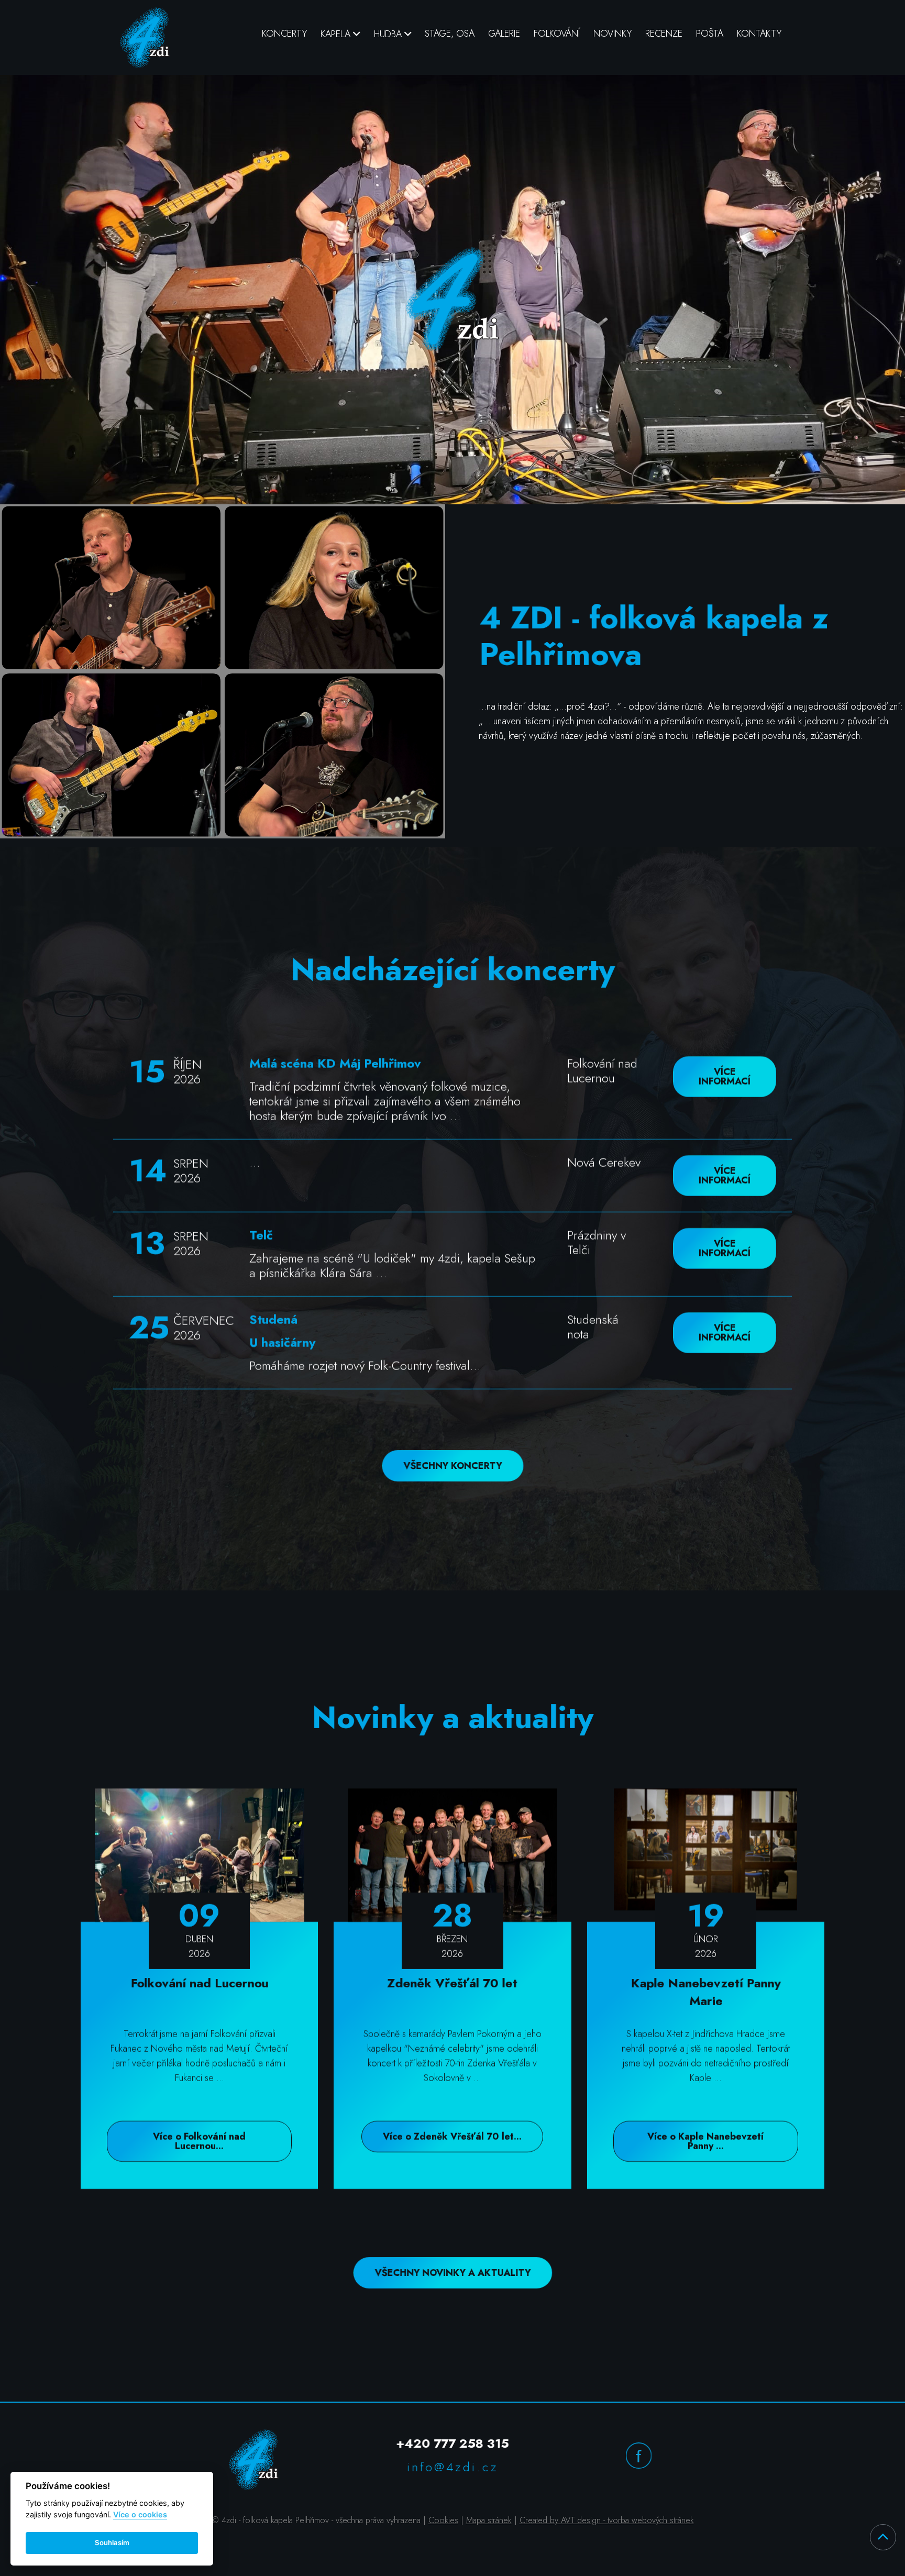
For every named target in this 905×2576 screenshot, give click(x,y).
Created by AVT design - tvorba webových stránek (607, 2520)
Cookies (443, 2520)
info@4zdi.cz (453, 2467)
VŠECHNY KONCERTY (453, 1466)
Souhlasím (112, 2542)
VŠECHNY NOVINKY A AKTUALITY (453, 2273)
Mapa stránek (489, 2520)
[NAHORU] (883, 2537)
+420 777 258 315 (452, 2443)
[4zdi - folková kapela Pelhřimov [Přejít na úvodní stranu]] (145, 37)
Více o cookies (140, 2514)
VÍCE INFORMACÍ (725, 1077)
